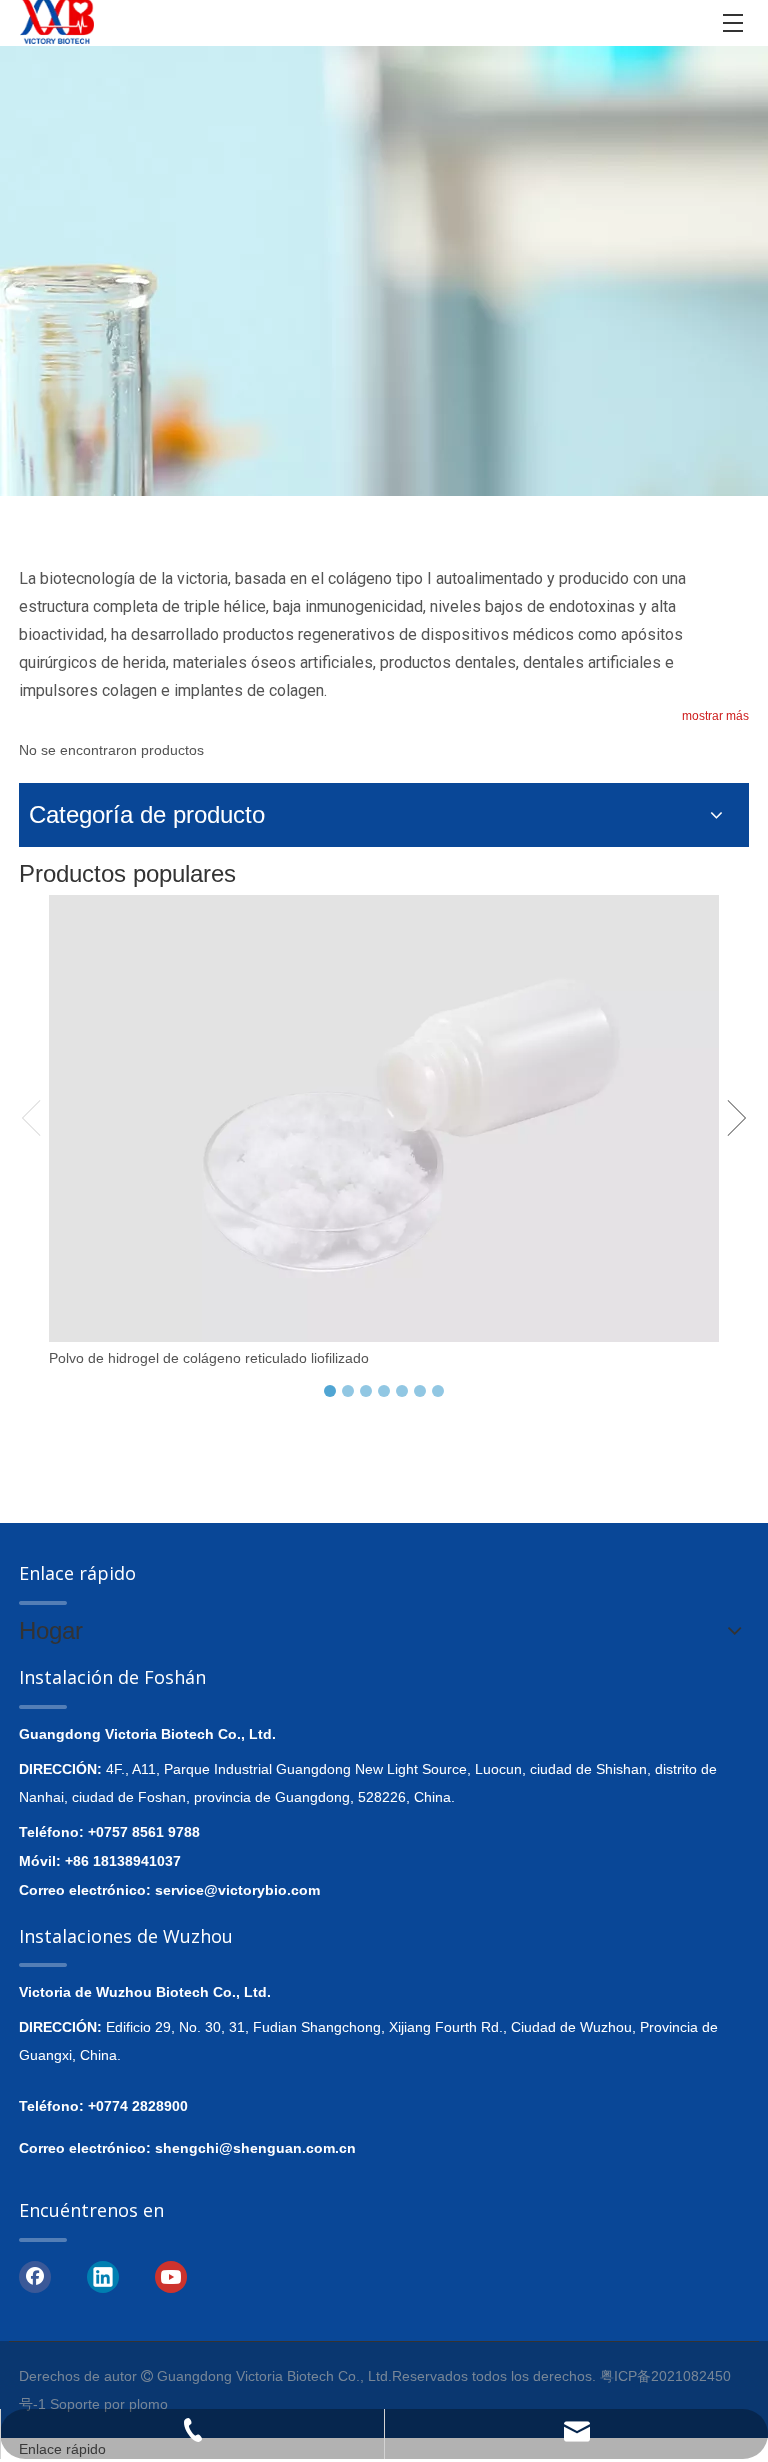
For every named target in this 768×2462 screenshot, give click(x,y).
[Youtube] (171, 2276)
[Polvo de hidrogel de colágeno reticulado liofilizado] (384, 1118)
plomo (148, 2404)
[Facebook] (35, 2276)
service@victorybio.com (237, 1890)
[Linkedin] (103, 2276)
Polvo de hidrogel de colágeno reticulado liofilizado (209, 1358)
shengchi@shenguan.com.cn (255, 2148)
